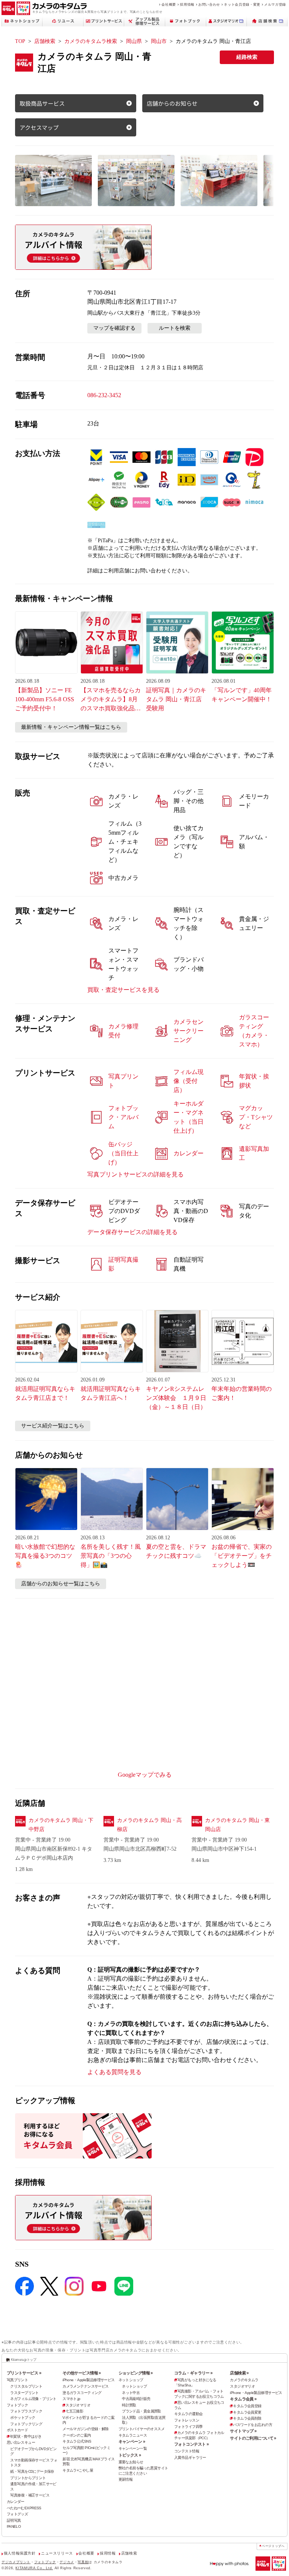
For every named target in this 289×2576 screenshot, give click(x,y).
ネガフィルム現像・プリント (33, 2399)
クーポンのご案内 (77, 2435)
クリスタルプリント (26, 2386)
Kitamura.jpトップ (24, 2360)
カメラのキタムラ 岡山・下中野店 (61, 1825)
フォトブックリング (26, 2424)
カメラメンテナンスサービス (86, 2386)
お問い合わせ (209, 4)
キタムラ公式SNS (77, 2441)
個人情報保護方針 (20, 2553)
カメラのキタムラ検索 (91, 41)
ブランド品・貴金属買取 (141, 2411)
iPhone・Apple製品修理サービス (88, 2380)
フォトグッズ (17, 2514)
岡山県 (134, 41)
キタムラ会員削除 (247, 2418)
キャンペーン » (132, 2441)
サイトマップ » (243, 2431)
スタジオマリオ (78, 2405)
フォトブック (17, 2405)
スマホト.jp (71, 2399)
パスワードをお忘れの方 (252, 2425)
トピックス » (130, 2455)
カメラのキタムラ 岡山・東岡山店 (237, 1825)
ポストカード (17, 2430)
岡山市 (159, 41)
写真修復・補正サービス (30, 2495)
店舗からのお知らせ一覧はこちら (61, 1584)
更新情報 (126, 2479)
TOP (20, 41)
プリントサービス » (24, 2373)
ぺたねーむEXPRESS (24, 2508)
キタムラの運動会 (188, 2414)
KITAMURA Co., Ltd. (34, 2568)
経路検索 (247, 57)
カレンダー (16, 2502)
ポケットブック (23, 2418)
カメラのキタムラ (244, 2380)
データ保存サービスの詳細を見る (132, 1232)
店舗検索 (45, 41)
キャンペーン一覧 (133, 2448)
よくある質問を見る (114, 2072)
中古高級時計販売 (136, 2399)
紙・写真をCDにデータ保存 (32, 2471)
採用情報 (187, 4)
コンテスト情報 (187, 2451)
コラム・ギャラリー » (193, 2373)
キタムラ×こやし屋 (78, 2470)
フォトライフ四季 (188, 2427)
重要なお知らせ (131, 2462)
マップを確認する (114, 328)
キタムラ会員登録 (247, 2406)
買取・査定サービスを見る (123, 990)
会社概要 (169, 4)
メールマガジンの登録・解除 (86, 2429)
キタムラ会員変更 (247, 2412)
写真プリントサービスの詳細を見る (135, 1174)
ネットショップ (131, 2380)
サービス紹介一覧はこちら (53, 1426)
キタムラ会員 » (243, 2399)
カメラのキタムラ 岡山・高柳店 (149, 1825)
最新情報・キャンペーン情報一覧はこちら (71, 727)
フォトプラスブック (26, 2411)
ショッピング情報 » (136, 2373)
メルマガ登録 (275, 4)
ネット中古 (131, 2393)
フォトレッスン (187, 2420)
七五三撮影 (74, 2411)
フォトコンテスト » (191, 2444)
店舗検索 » (239, 2373)
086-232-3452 (104, 395)
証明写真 (14, 2520)
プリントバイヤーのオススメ (142, 2429)
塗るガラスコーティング (82, 2393)
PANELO (14, 2526)
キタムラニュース (133, 2435)
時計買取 (129, 2405)
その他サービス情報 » (82, 2373)
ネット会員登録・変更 (242, 4)
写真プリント (17, 2380)
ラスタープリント (24, 2393)
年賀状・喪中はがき (26, 2436)
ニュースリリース (57, 2553)
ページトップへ (273, 2546)
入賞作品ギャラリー (190, 2457)
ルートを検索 (175, 328)
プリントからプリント (28, 2478)
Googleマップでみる (145, 1775)
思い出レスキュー (21, 2442)
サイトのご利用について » (253, 2438)
